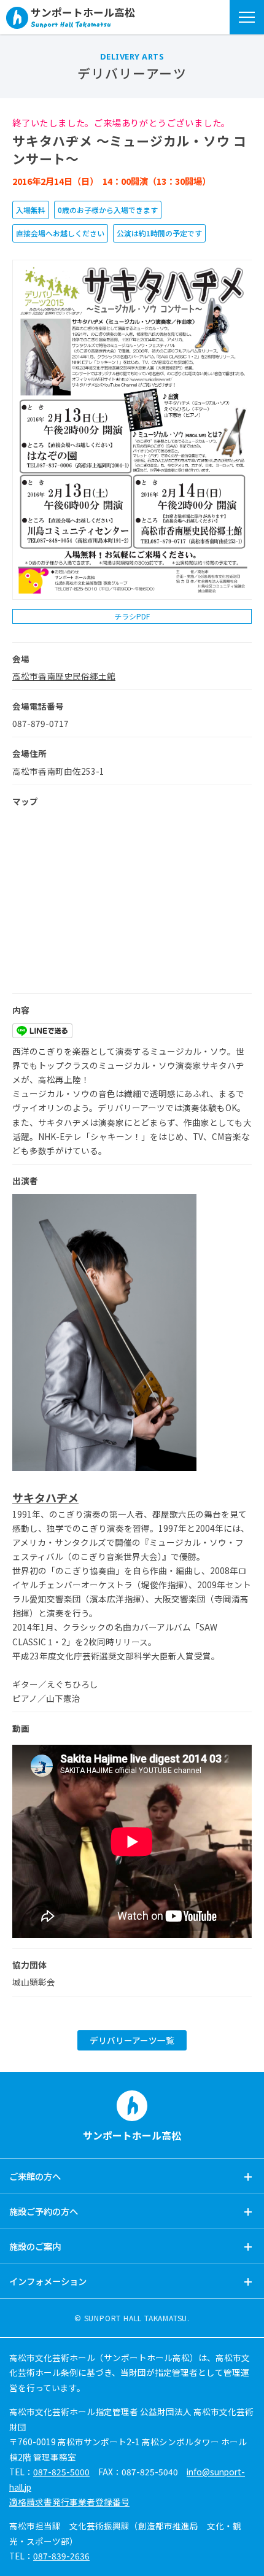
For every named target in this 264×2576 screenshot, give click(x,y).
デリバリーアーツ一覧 (132, 2040)
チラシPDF (132, 616)
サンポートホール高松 (83, 13)
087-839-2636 (61, 2556)
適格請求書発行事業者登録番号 (69, 2502)
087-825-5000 (61, 2472)
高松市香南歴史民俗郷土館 (64, 676)
